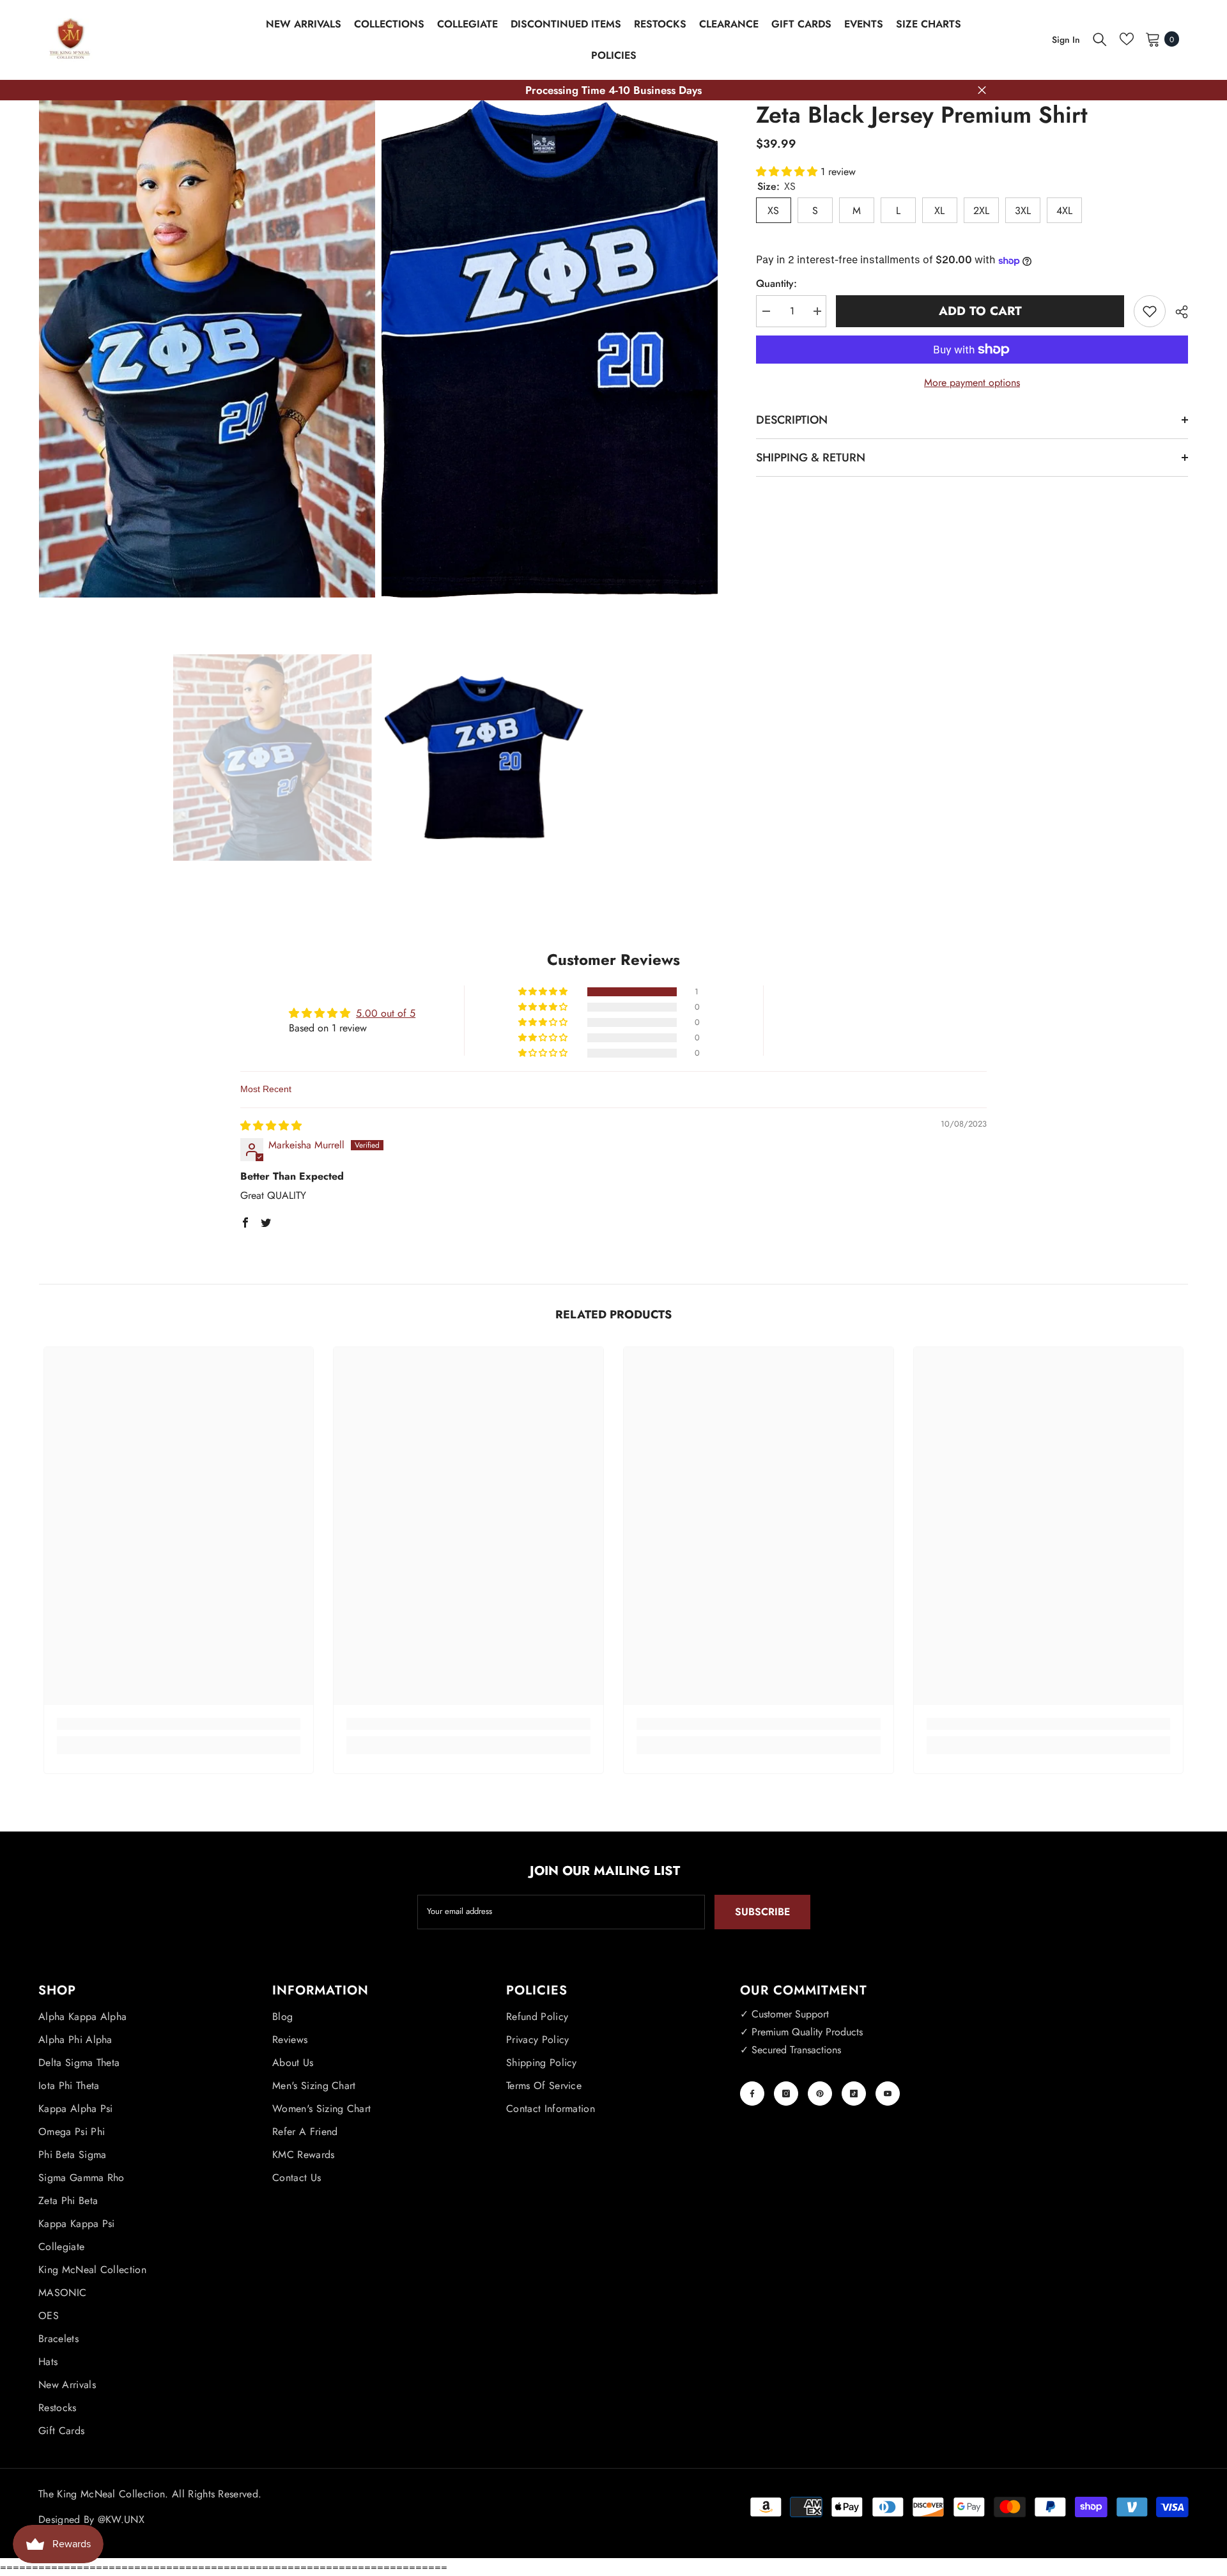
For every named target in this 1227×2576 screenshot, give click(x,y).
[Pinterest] (820, 2094)
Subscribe (762, 1912)
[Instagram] (786, 2094)
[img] (271, 1126)
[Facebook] (752, 2094)
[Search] (1100, 39)
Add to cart (980, 311)
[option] (273, 757)
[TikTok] (854, 2094)
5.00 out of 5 (386, 1013)
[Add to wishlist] (1150, 311)
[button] (788, 172)
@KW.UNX (121, 2519)
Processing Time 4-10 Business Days (613, 90)
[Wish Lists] (1127, 39)
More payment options (972, 382)
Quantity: (776, 283)
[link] (179, 1724)
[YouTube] (888, 2094)
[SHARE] (1177, 312)
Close (982, 90)
